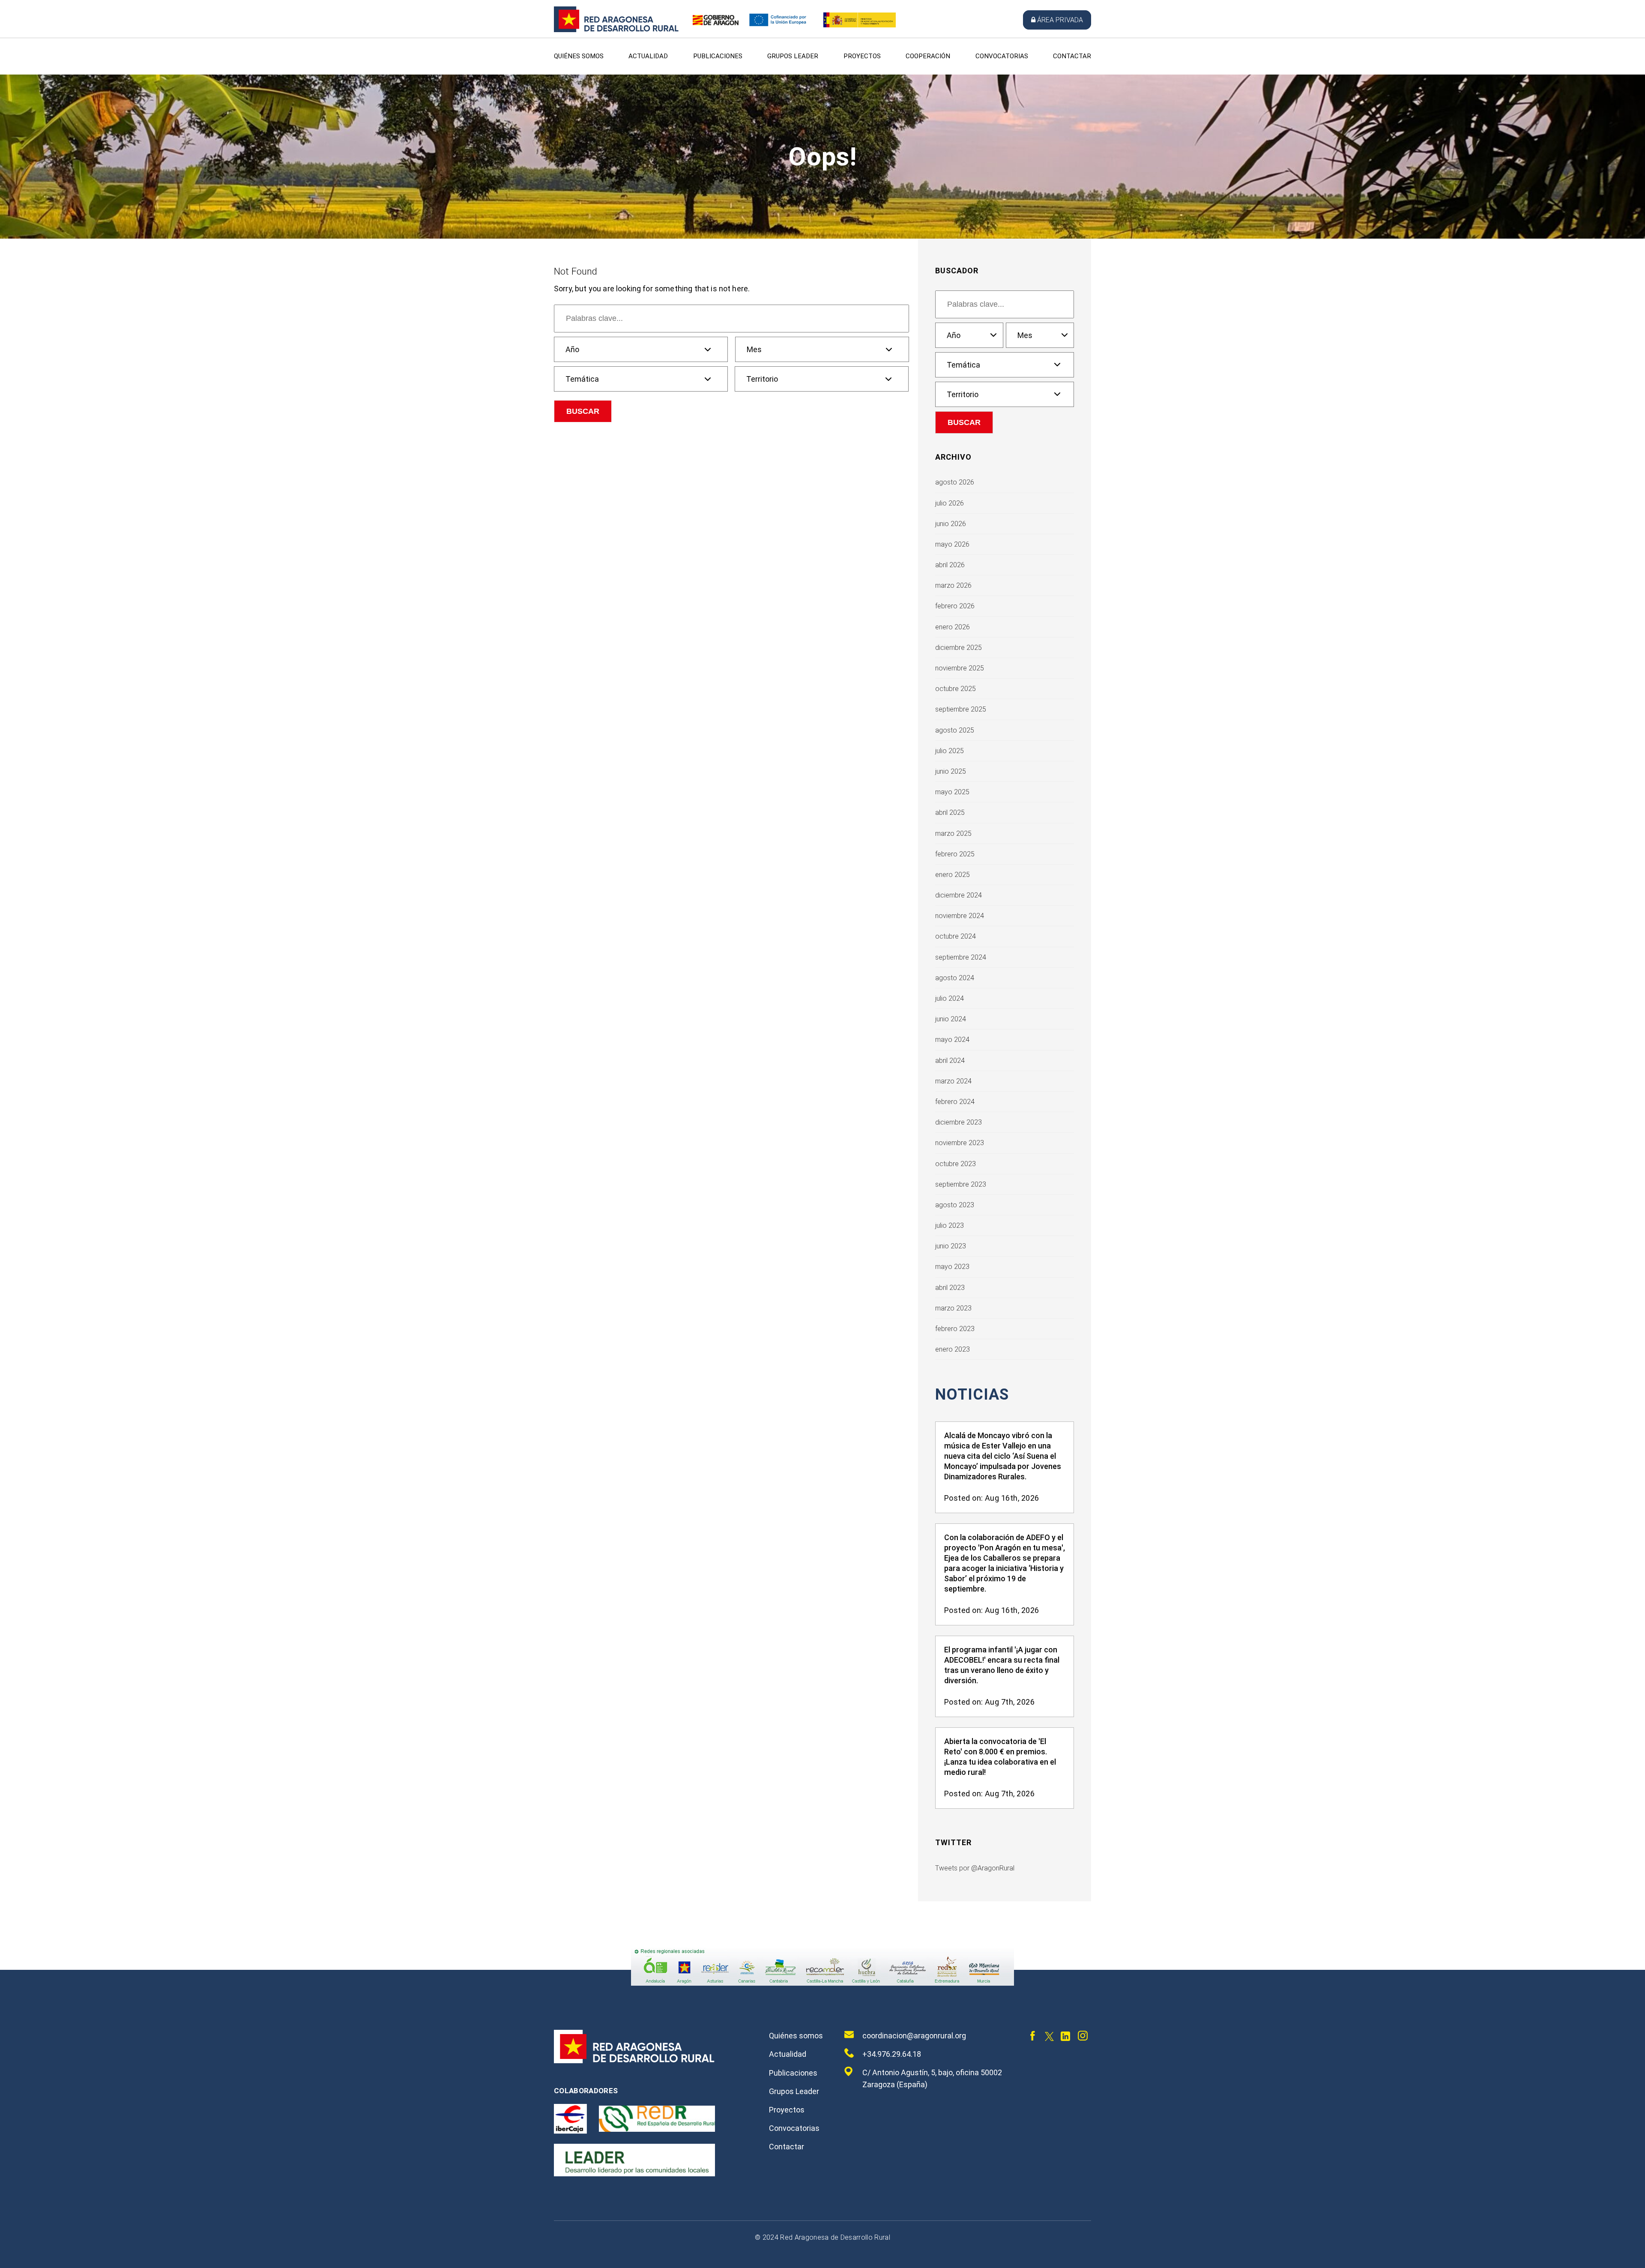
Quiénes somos (579, 56)
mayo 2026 (952, 544)
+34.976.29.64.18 (892, 2054)
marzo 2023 (953, 1308)
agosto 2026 (955, 482)
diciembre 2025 (959, 648)
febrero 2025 (955, 854)
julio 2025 (950, 751)
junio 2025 (951, 771)
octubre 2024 (956, 936)
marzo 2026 (953, 585)
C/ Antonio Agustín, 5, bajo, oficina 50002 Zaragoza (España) (932, 2078)
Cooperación (928, 56)
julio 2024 (950, 998)
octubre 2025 (956, 689)
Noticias (972, 1395)
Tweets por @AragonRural (975, 1868)
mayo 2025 (952, 792)
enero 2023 (953, 1349)
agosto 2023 (955, 1205)
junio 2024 (951, 1019)
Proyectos (862, 56)
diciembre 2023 (959, 1122)
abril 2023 (950, 1288)
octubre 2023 (956, 1164)
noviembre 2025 (960, 668)
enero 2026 (953, 627)
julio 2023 (950, 1225)
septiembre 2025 (961, 709)
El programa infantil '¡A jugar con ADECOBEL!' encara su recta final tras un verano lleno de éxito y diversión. (1002, 1665)
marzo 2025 (953, 833)
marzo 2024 (953, 1081)
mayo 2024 (952, 1040)
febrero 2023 (955, 1329)
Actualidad (648, 56)
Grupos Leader (793, 56)
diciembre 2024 (959, 895)
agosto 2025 (955, 730)
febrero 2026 (955, 606)
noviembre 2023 (960, 1143)
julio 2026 (950, 503)
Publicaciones (718, 56)
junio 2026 (951, 524)
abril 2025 (950, 812)
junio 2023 (951, 1246)
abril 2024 (950, 1061)
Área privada (1060, 20)
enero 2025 (953, 875)
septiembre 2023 (961, 1184)
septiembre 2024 (961, 957)
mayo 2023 (952, 1267)
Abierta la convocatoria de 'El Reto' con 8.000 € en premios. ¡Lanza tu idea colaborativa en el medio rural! (1000, 1757)
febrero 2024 (955, 1102)
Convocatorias (1002, 56)
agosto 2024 (955, 978)
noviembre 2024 (960, 916)
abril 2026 (950, 565)
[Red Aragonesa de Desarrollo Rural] (616, 30)
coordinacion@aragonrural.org (914, 2036)
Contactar (1072, 56)
